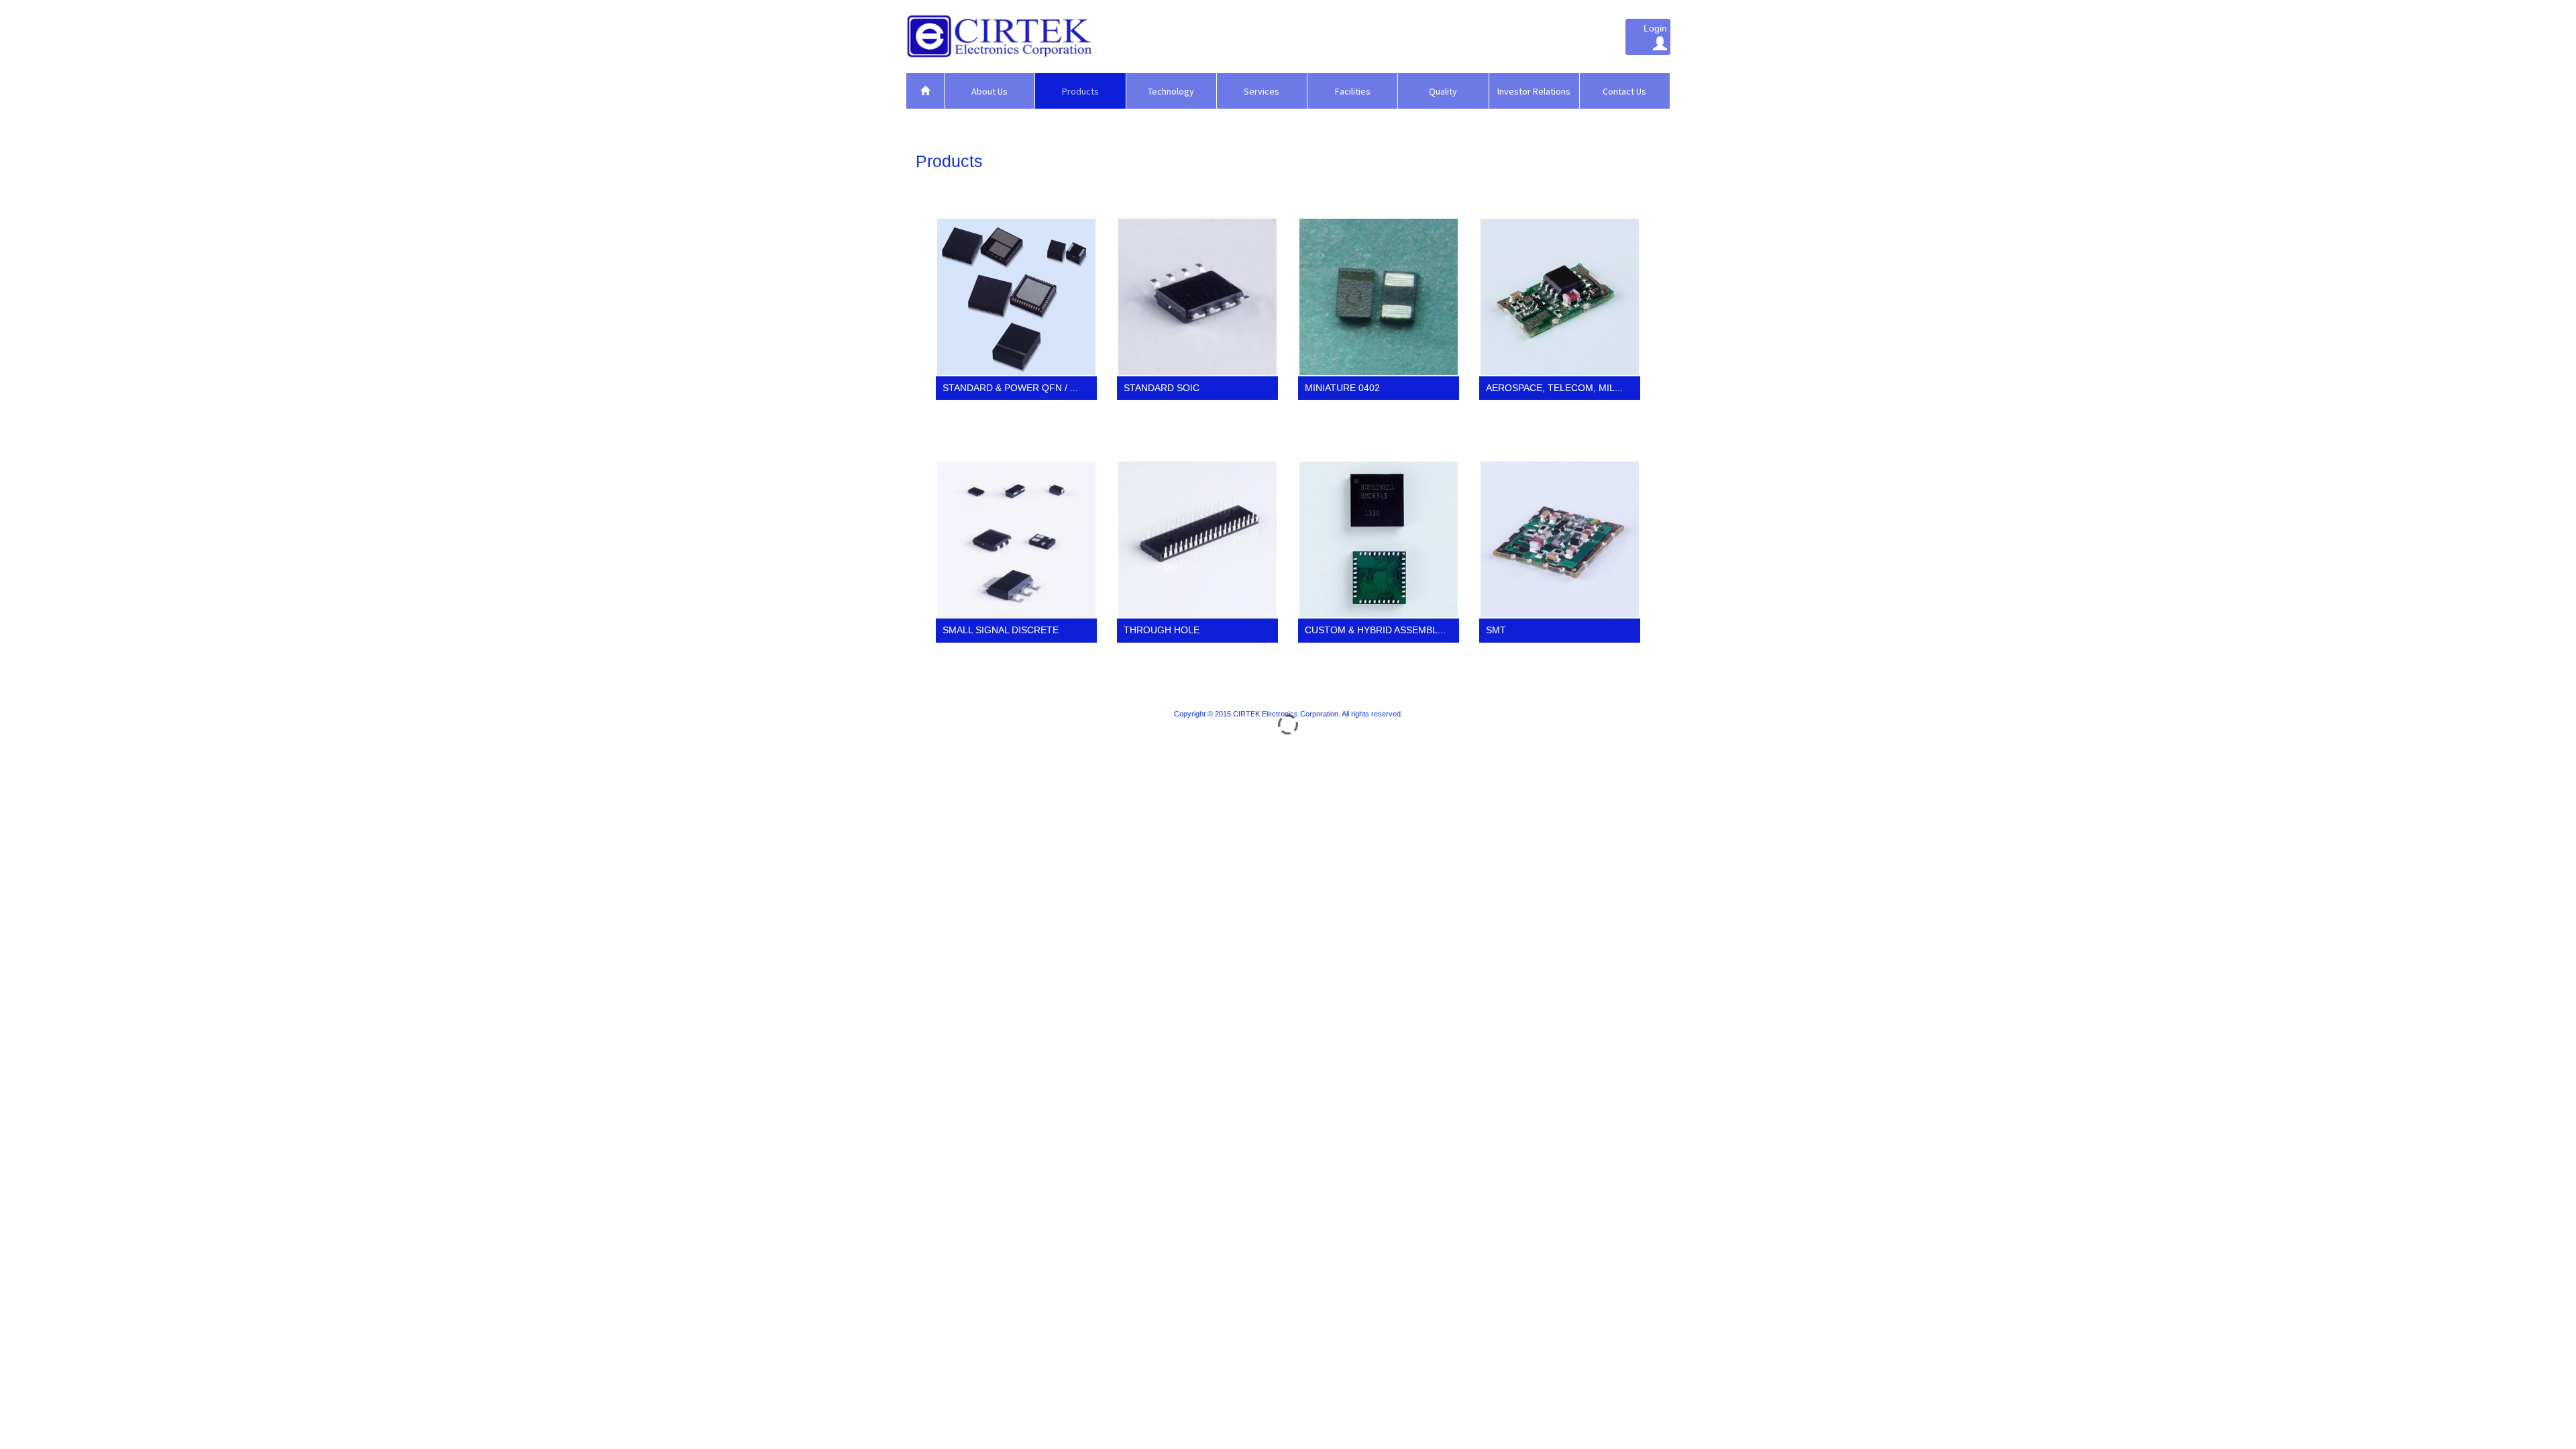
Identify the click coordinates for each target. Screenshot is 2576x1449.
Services (1262, 91)
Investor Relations (1534, 91)
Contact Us (1624, 91)
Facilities (1353, 91)
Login (1655, 28)
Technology (1171, 91)
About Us (989, 91)
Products (1080, 91)
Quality (1443, 91)
